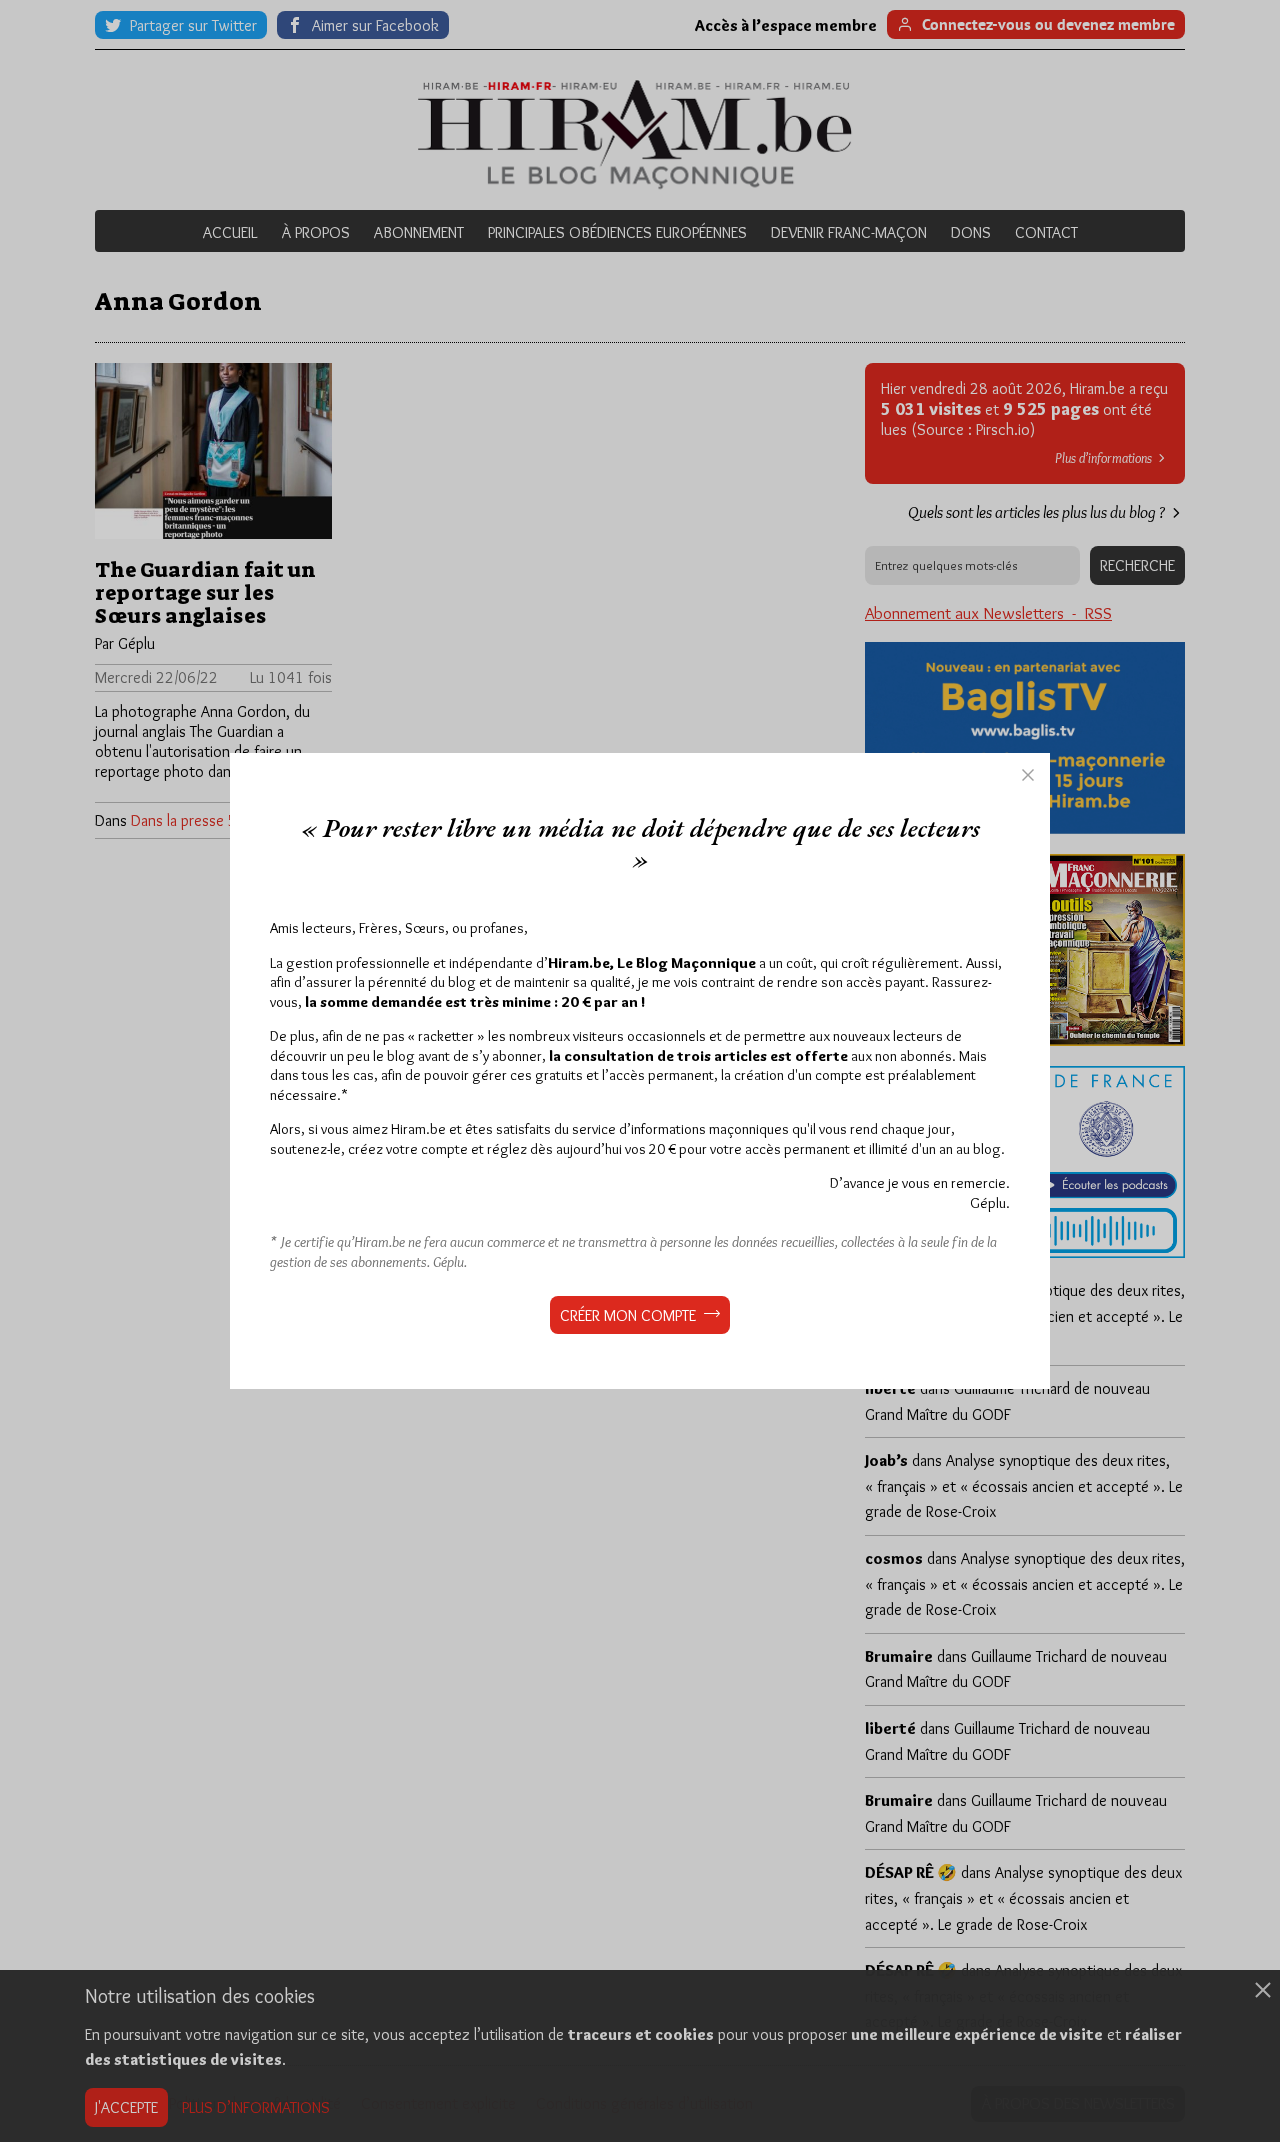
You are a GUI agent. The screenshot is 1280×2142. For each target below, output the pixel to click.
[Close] (1028, 775)
